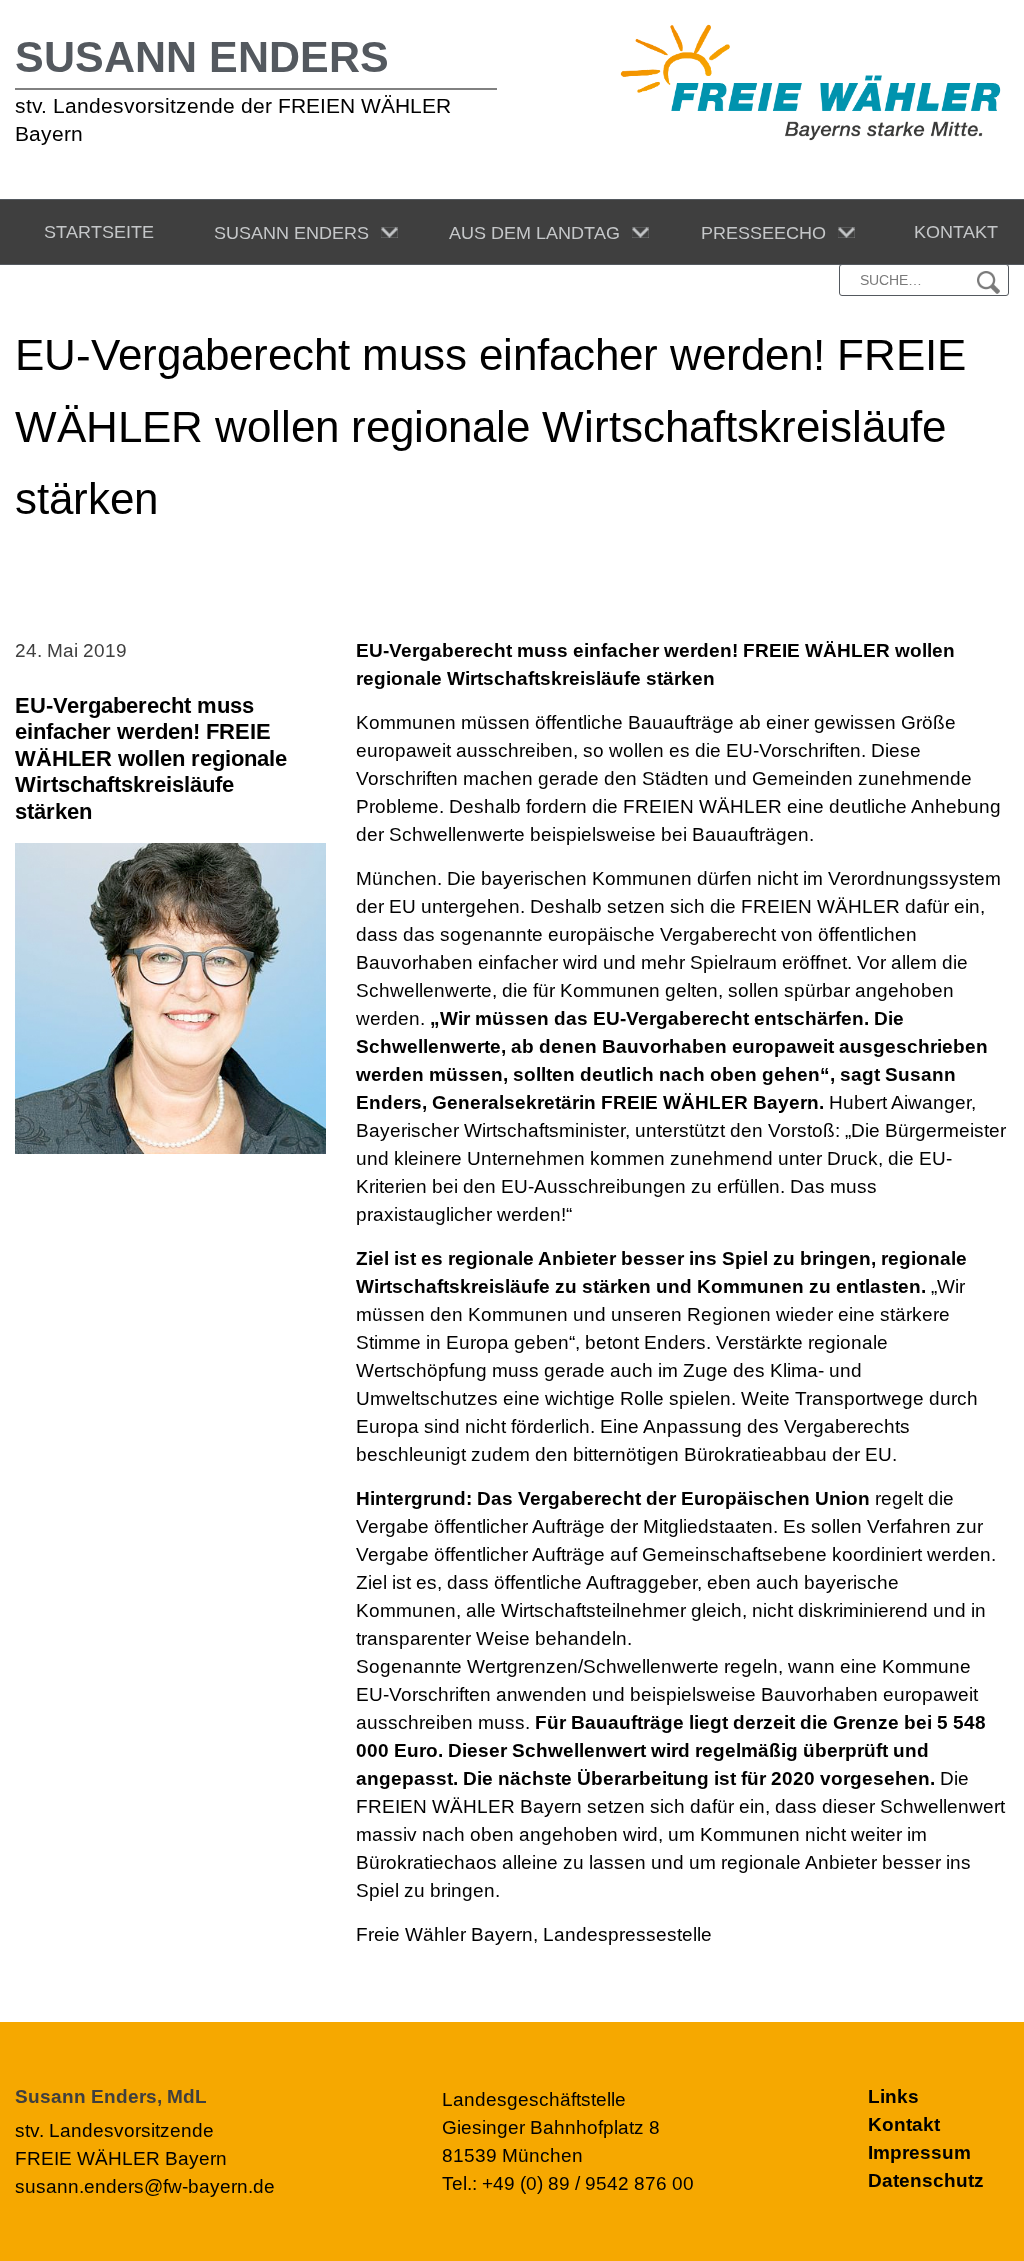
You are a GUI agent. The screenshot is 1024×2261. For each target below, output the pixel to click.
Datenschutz (926, 2180)
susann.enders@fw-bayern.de (145, 2186)
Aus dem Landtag (529, 233)
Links (893, 2096)
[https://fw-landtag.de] (810, 80)
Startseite (94, 232)
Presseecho (758, 233)
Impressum (919, 2152)
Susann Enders (202, 57)
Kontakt (951, 232)
